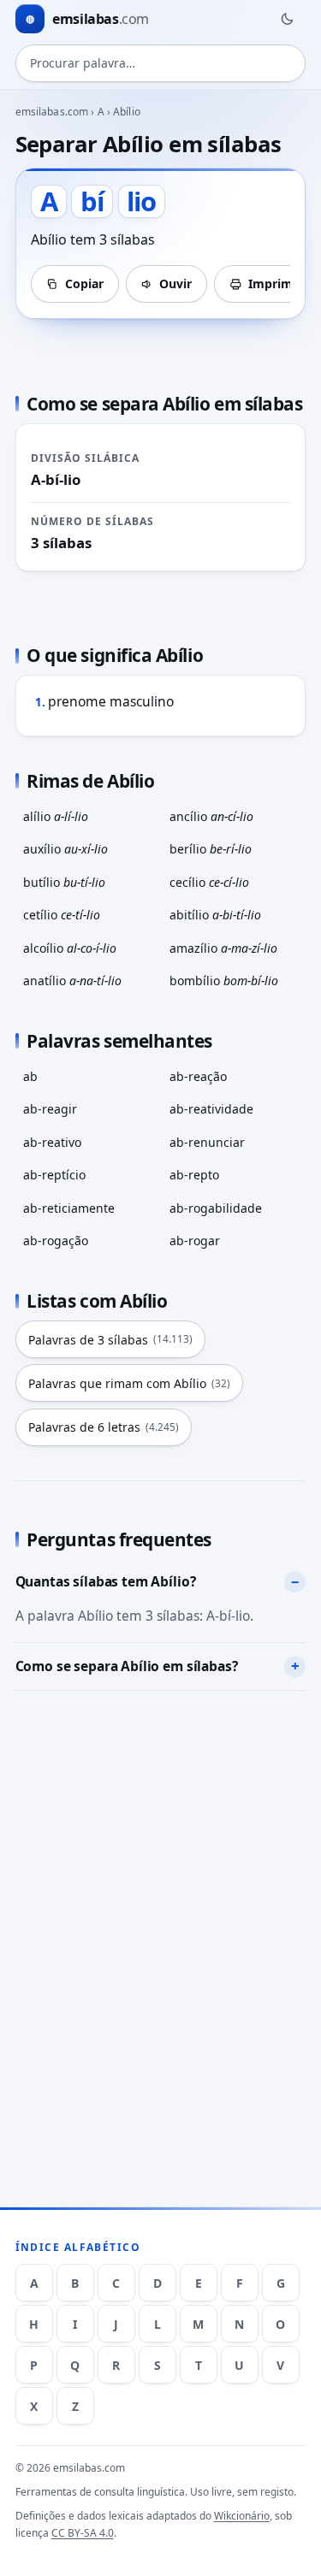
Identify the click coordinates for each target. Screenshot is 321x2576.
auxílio (65, 849)
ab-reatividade (211, 1109)
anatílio (72, 981)
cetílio (62, 915)
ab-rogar (195, 1241)
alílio (56, 816)
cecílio (209, 882)
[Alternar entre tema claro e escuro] (287, 19)
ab (30, 1076)
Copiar (84, 284)
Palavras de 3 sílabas (110, 1340)
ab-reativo (52, 1142)
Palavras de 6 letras (104, 1427)
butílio (64, 882)
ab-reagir (50, 1109)
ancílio (211, 816)
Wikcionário (242, 2516)
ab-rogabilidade (216, 1208)
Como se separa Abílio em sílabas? (127, 1666)
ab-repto (194, 1175)
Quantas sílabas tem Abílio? (106, 1581)
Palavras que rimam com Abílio (129, 1383)
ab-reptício (54, 1175)
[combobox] (161, 63)
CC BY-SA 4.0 (83, 2533)
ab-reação (198, 1076)
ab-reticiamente (69, 1208)
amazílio (223, 948)
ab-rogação (56, 1241)
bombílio (224, 981)
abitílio (215, 915)
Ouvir (175, 284)
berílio (211, 849)
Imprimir (275, 284)
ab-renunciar (207, 1142)
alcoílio (70, 948)
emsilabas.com (52, 112)
